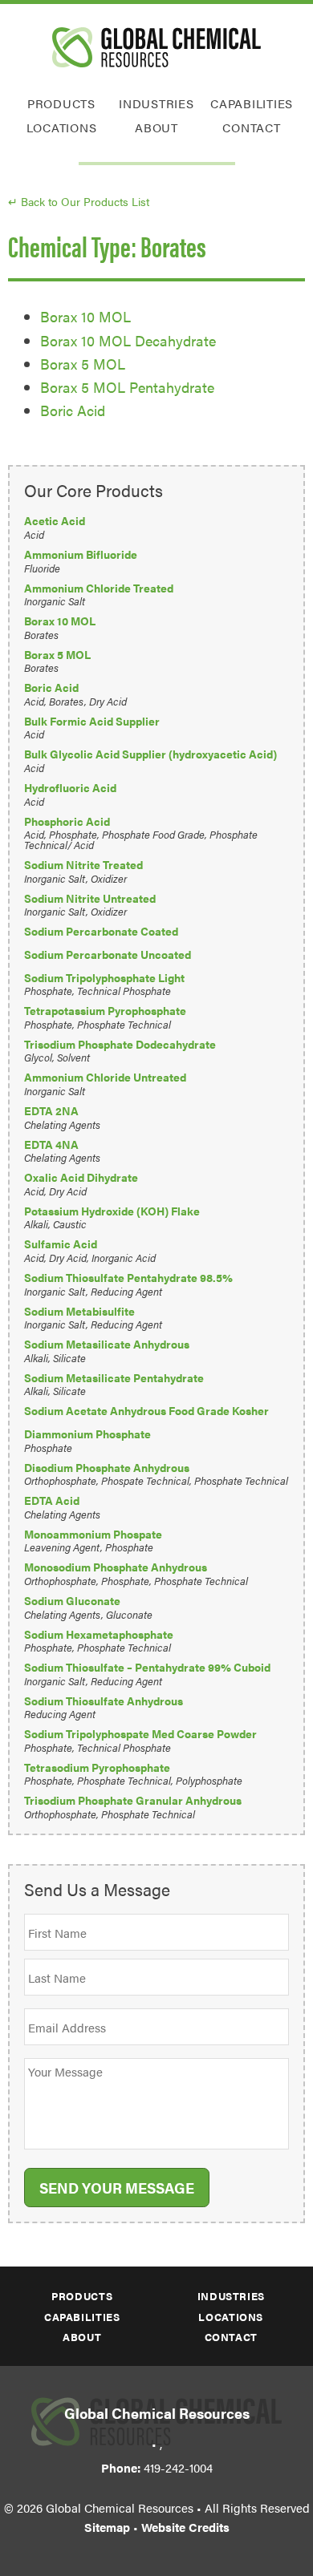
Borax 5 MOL (83, 364)
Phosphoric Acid (67, 821)
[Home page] (156, 47)
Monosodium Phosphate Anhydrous (116, 1567)
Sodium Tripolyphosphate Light (104, 978)
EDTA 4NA (51, 1144)
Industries (156, 103)
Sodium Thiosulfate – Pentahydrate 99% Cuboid (147, 1667)
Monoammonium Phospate (93, 1534)
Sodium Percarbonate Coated (101, 931)
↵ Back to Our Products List (79, 201)
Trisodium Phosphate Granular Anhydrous (133, 1800)
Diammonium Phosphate (87, 1434)
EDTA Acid (52, 1500)
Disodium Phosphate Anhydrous (107, 1468)
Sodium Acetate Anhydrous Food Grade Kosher (146, 1411)
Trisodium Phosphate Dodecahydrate (120, 1044)
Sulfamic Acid (61, 1244)
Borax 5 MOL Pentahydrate (127, 387)
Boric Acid (73, 410)
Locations (62, 127)
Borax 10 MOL (85, 316)
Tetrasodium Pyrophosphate (97, 1767)
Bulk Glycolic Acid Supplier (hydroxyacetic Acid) (150, 754)
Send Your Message (117, 2188)
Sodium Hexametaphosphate (99, 1634)
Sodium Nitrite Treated (83, 865)
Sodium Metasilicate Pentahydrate (114, 1378)
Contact (251, 127)
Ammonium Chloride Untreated (105, 1077)
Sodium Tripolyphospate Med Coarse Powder (140, 1734)
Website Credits (185, 2527)
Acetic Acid (55, 521)
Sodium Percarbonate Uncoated (108, 954)
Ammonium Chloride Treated (99, 588)
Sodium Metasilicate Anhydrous (107, 1344)
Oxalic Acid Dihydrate (81, 1177)
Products (61, 103)
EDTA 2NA (51, 1111)
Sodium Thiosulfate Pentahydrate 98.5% (128, 1278)
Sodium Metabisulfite (79, 1311)
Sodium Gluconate (72, 1601)
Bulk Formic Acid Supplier (92, 721)
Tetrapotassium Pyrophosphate (105, 1011)
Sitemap (107, 2527)
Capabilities (252, 103)
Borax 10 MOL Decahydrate (128, 340)
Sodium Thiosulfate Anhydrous (104, 1701)
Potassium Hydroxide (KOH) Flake (112, 1211)
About (156, 127)
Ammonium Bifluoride (81, 554)
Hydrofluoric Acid (70, 788)
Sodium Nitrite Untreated (90, 898)
